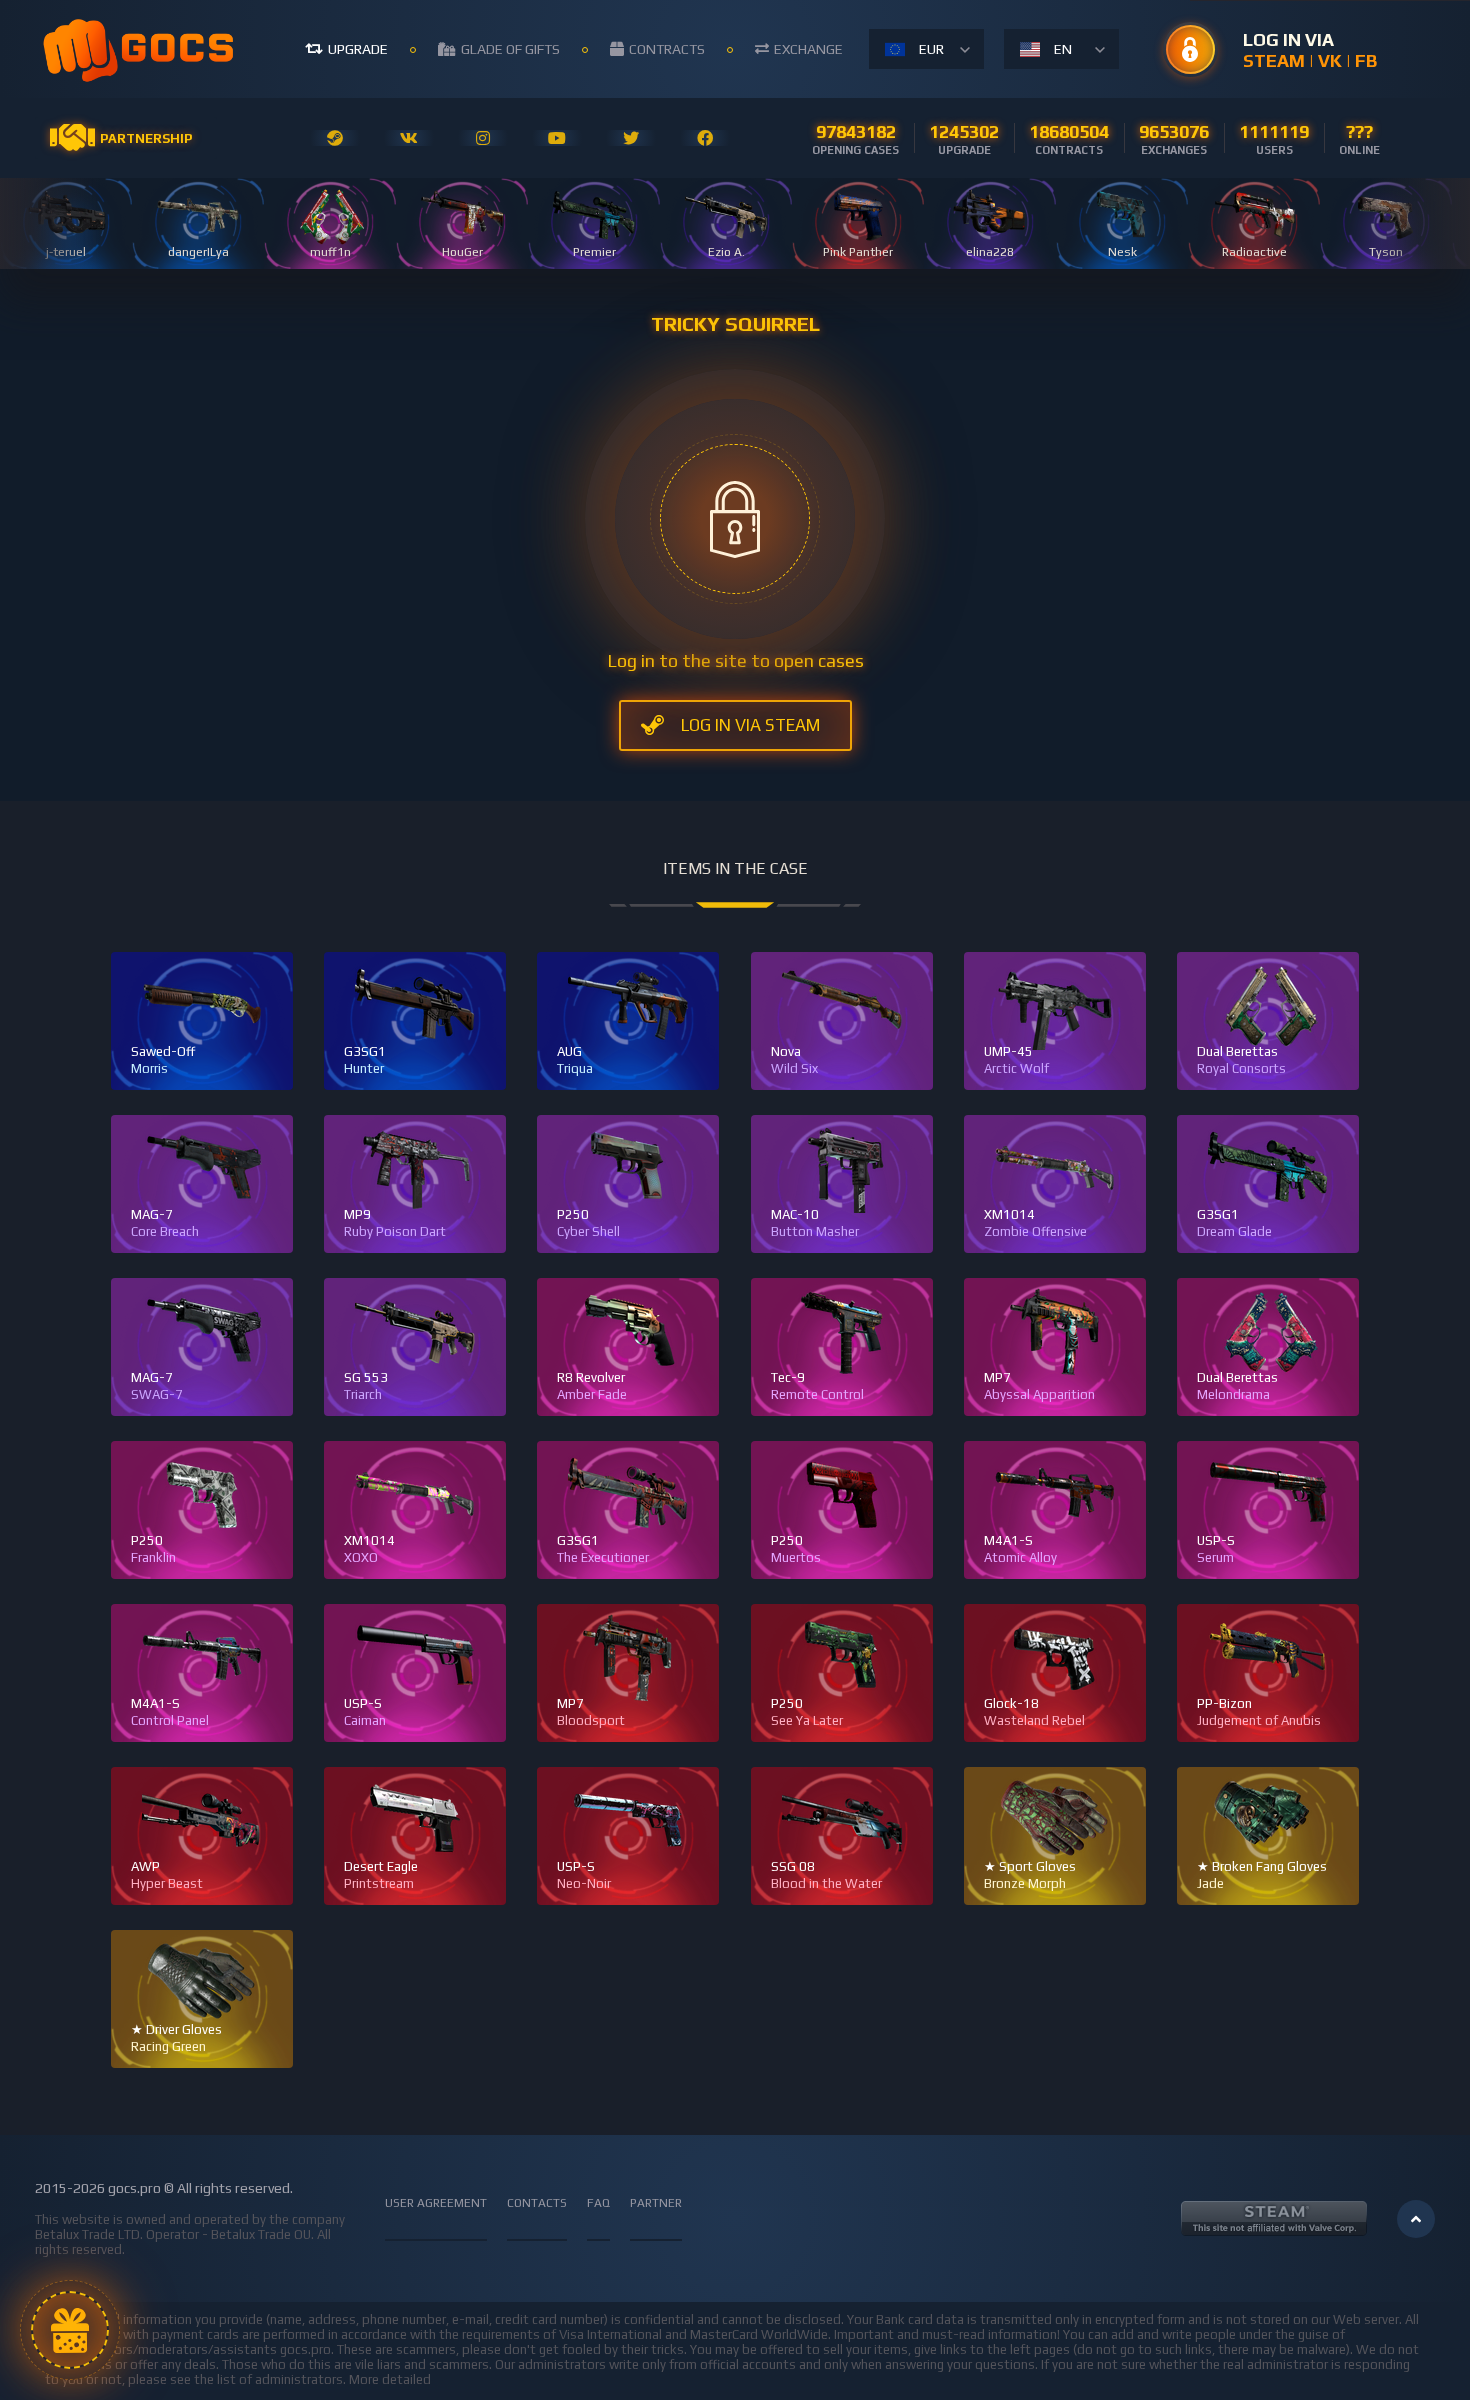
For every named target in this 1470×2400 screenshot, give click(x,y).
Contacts (537, 2203)
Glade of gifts (510, 49)
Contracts (667, 49)
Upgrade (358, 49)
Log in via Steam (750, 725)
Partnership (146, 138)
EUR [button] (931, 49)
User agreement (436, 2203)
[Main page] (140, 49)
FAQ (598, 2203)
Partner (656, 2203)
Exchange (808, 49)
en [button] (1063, 49)
